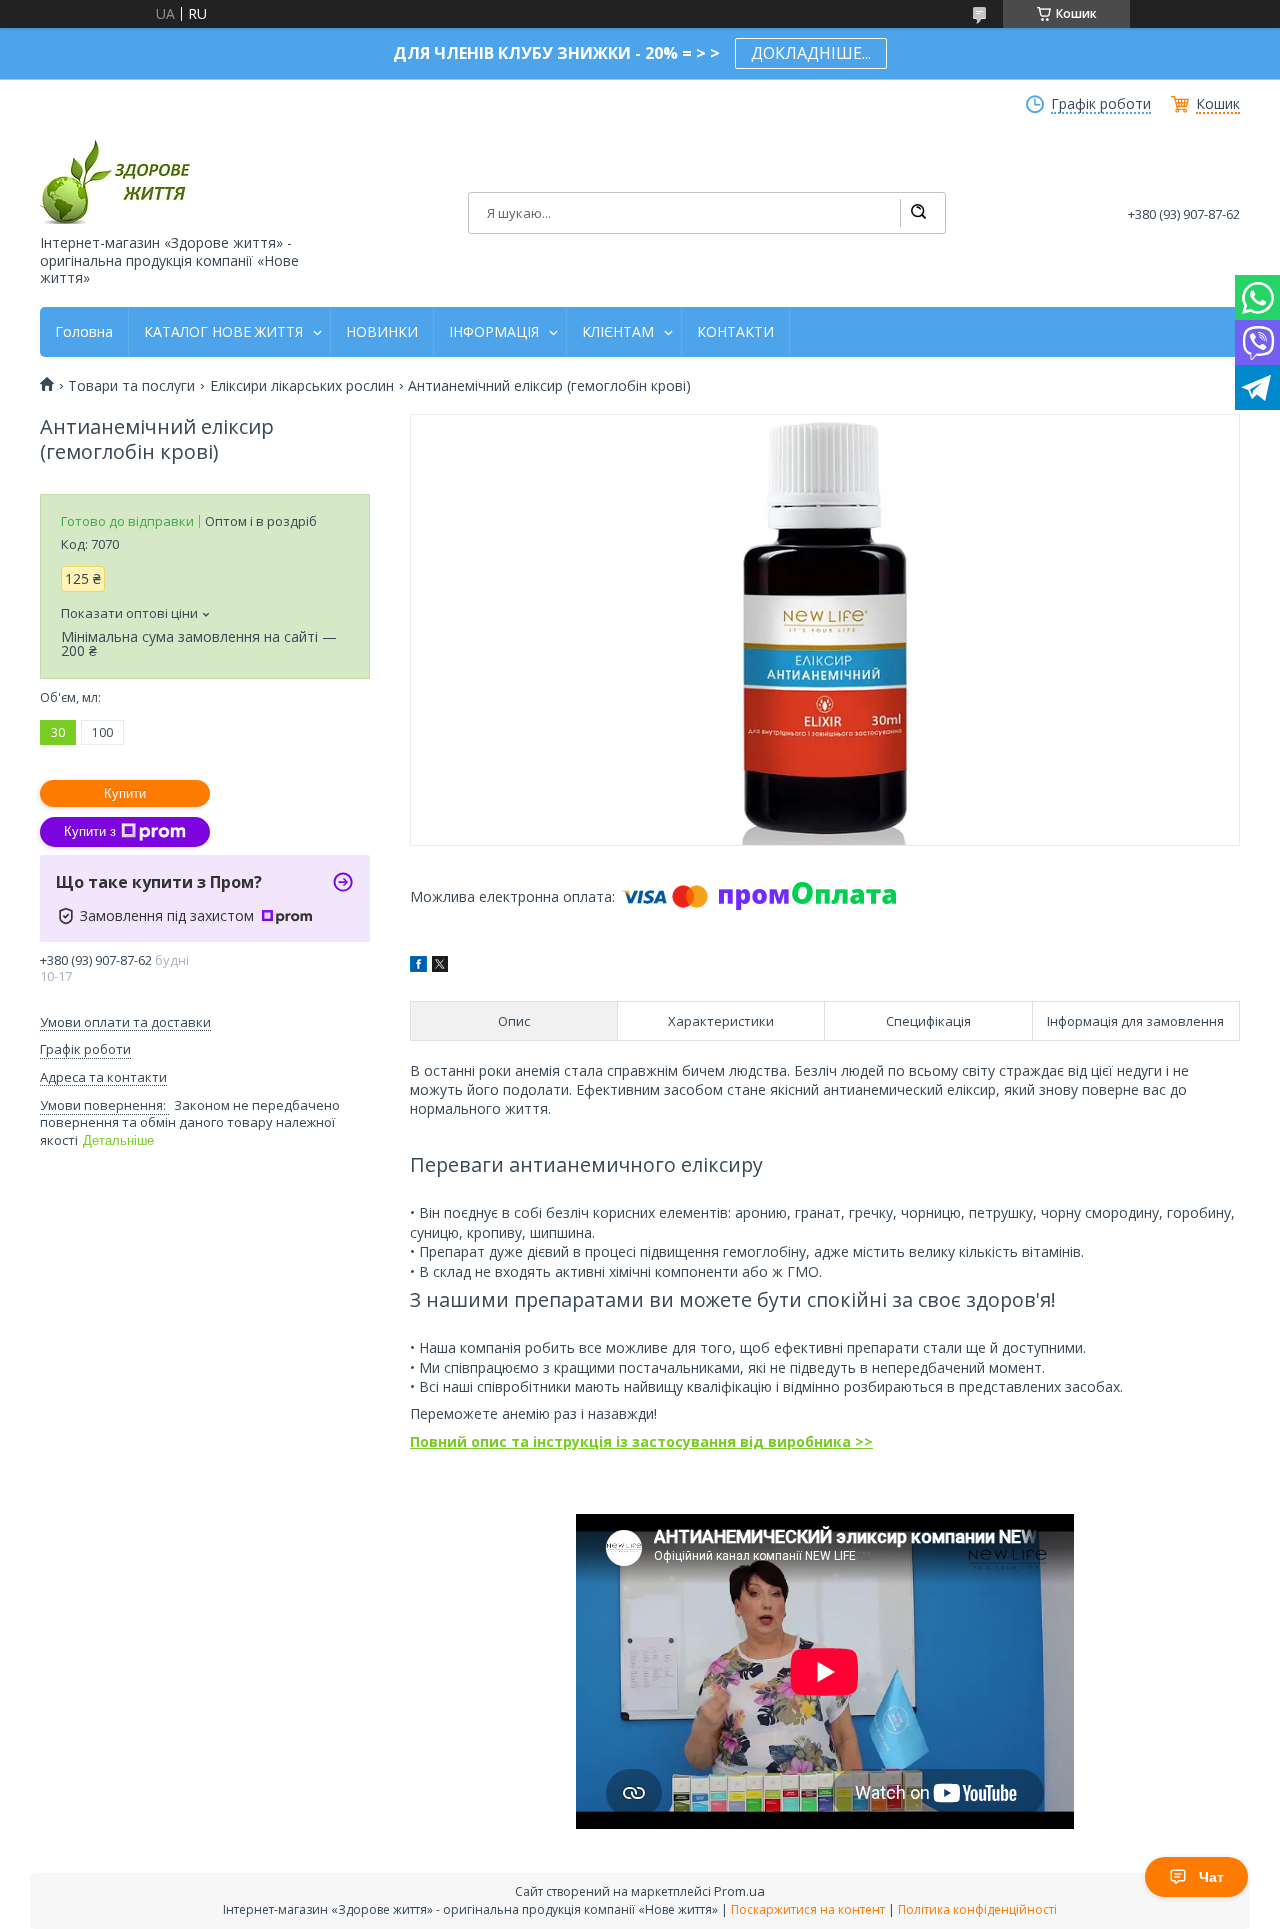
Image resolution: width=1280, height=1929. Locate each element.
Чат (1211, 1877)
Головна (84, 332)
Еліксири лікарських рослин (302, 386)
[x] (440, 966)
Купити (125, 793)
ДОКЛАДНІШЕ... (811, 53)
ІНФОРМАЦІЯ (494, 332)
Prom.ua (739, 1891)
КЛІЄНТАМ (618, 332)
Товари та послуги (131, 386)
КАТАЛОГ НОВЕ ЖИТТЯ (223, 332)
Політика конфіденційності (977, 1909)
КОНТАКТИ (735, 332)
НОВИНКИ (382, 332)
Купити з (90, 831)
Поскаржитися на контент (808, 1909)
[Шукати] (918, 213)
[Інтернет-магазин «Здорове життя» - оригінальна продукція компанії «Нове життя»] (115, 181)
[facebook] (418, 966)
